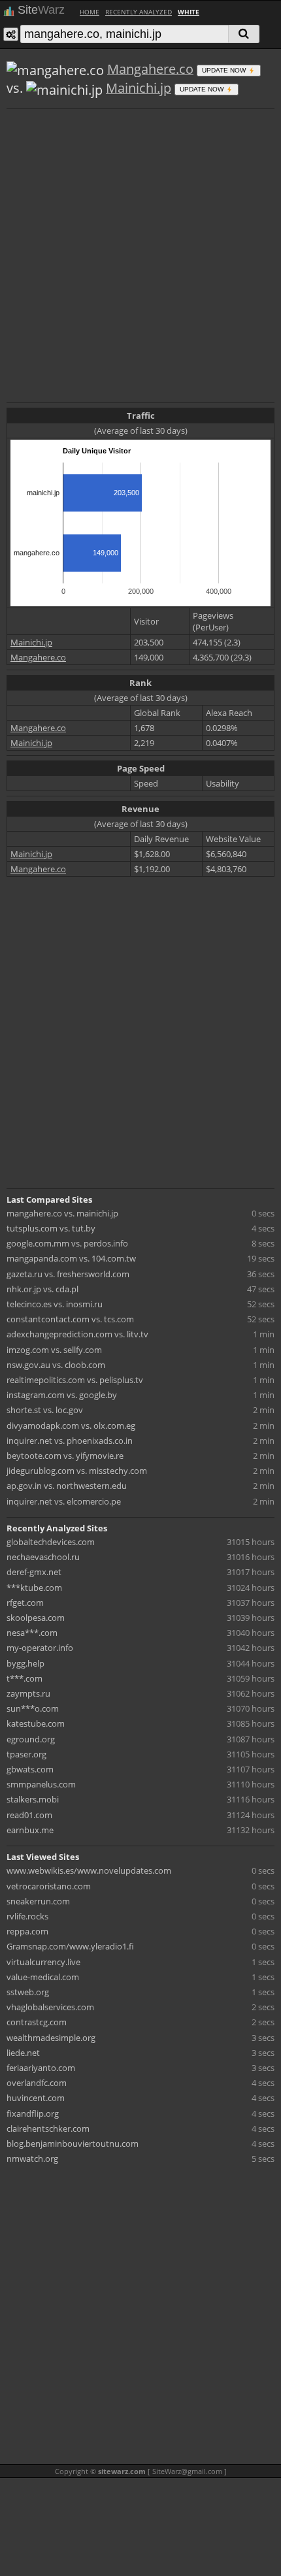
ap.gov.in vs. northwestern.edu (67, 1486)
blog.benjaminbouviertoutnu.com (73, 2144)
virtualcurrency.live (43, 1962)
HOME (90, 12)
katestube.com (36, 1723)
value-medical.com (43, 1977)
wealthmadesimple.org (51, 2038)
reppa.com (27, 1931)
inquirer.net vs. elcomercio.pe (64, 1501)
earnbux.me (30, 1830)
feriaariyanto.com (41, 2068)
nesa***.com (32, 1633)
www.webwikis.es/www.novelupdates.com (89, 1870)
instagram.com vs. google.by (62, 1395)
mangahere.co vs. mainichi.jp (62, 1213)
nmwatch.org (32, 2159)
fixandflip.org (33, 2113)
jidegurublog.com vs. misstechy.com (77, 1471)
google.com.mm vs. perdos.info (67, 1243)
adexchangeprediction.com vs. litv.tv (77, 1334)
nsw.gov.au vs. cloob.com (56, 1365)
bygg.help (25, 1663)
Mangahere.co (150, 69)
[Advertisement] (140, 254)
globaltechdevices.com (51, 1542)
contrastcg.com (37, 2022)
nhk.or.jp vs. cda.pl (42, 1289)
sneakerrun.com (38, 1901)
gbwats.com (30, 1769)
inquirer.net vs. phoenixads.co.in (70, 1441)
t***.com (25, 1678)
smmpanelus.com (41, 1784)
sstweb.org (28, 1992)
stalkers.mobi (33, 1799)
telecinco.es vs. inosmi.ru (55, 1304)
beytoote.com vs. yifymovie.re (65, 1456)
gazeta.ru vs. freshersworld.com (68, 1274)
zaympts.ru (28, 1693)
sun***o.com (33, 1708)
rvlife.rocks (27, 1916)
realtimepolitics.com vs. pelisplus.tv (75, 1380)
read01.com (29, 1815)
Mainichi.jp (139, 88)
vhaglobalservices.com (50, 2007)
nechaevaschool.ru (43, 1557)
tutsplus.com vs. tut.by (51, 1228)
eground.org (31, 1739)
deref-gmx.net (34, 1572)
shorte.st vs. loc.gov (45, 1410)
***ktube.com (34, 1588)
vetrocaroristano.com (49, 1886)
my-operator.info (40, 1648)
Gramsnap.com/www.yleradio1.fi (70, 1946)
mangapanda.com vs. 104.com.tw (71, 1258)
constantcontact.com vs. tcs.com (70, 1319)
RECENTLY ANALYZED (139, 12)
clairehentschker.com (48, 2128)
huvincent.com (36, 2098)
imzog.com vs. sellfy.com (54, 1350)
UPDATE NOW (225, 70)
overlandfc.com (37, 2083)
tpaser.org (26, 1754)
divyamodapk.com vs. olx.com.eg (71, 1426)
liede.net (23, 2053)
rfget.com (25, 1603)
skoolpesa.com (36, 1618)
